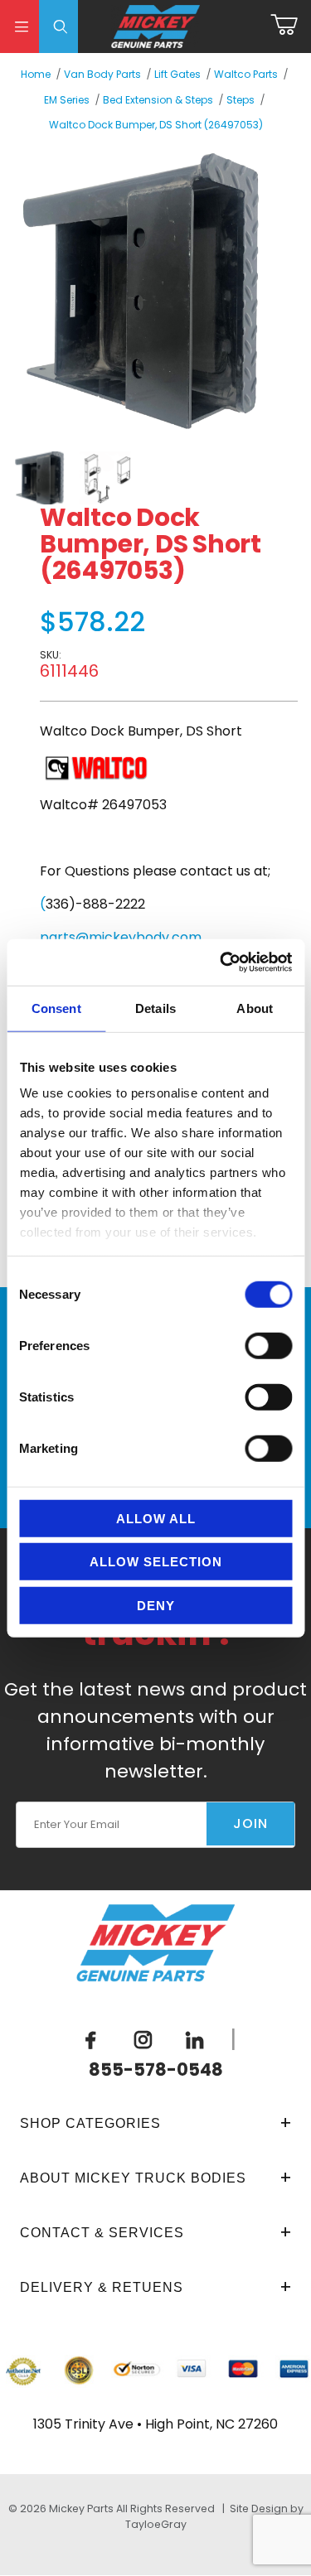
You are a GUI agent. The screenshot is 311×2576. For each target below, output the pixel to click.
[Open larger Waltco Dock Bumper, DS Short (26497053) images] (142, 290)
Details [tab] (155, 1008)
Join (250, 1823)
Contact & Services (102, 2233)
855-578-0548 (156, 2069)
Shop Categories (90, 2123)
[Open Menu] (19, 27)
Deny (156, 1605)
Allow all (156, 1518)
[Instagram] (142, 2039)
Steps (241, 100)
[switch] (268, 1345)
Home (36, 74)
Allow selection (156, 1562)
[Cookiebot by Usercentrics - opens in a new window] (221, 962)
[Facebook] (90, 2039)
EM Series (67, 100)
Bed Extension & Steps (158, 100)
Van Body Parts (102, 74)
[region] (142, 478)
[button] (40, 478)
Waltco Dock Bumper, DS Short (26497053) (156, 125)
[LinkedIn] (194, 2039)
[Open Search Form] (58, 27)
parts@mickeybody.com (121, 937)
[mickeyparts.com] (155, 25)
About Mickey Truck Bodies (133, 2178)
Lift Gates (177, 74)
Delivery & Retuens (102, 2287)
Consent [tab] (56, 1008)
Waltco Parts (246, 74)
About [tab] (255, 1008)
